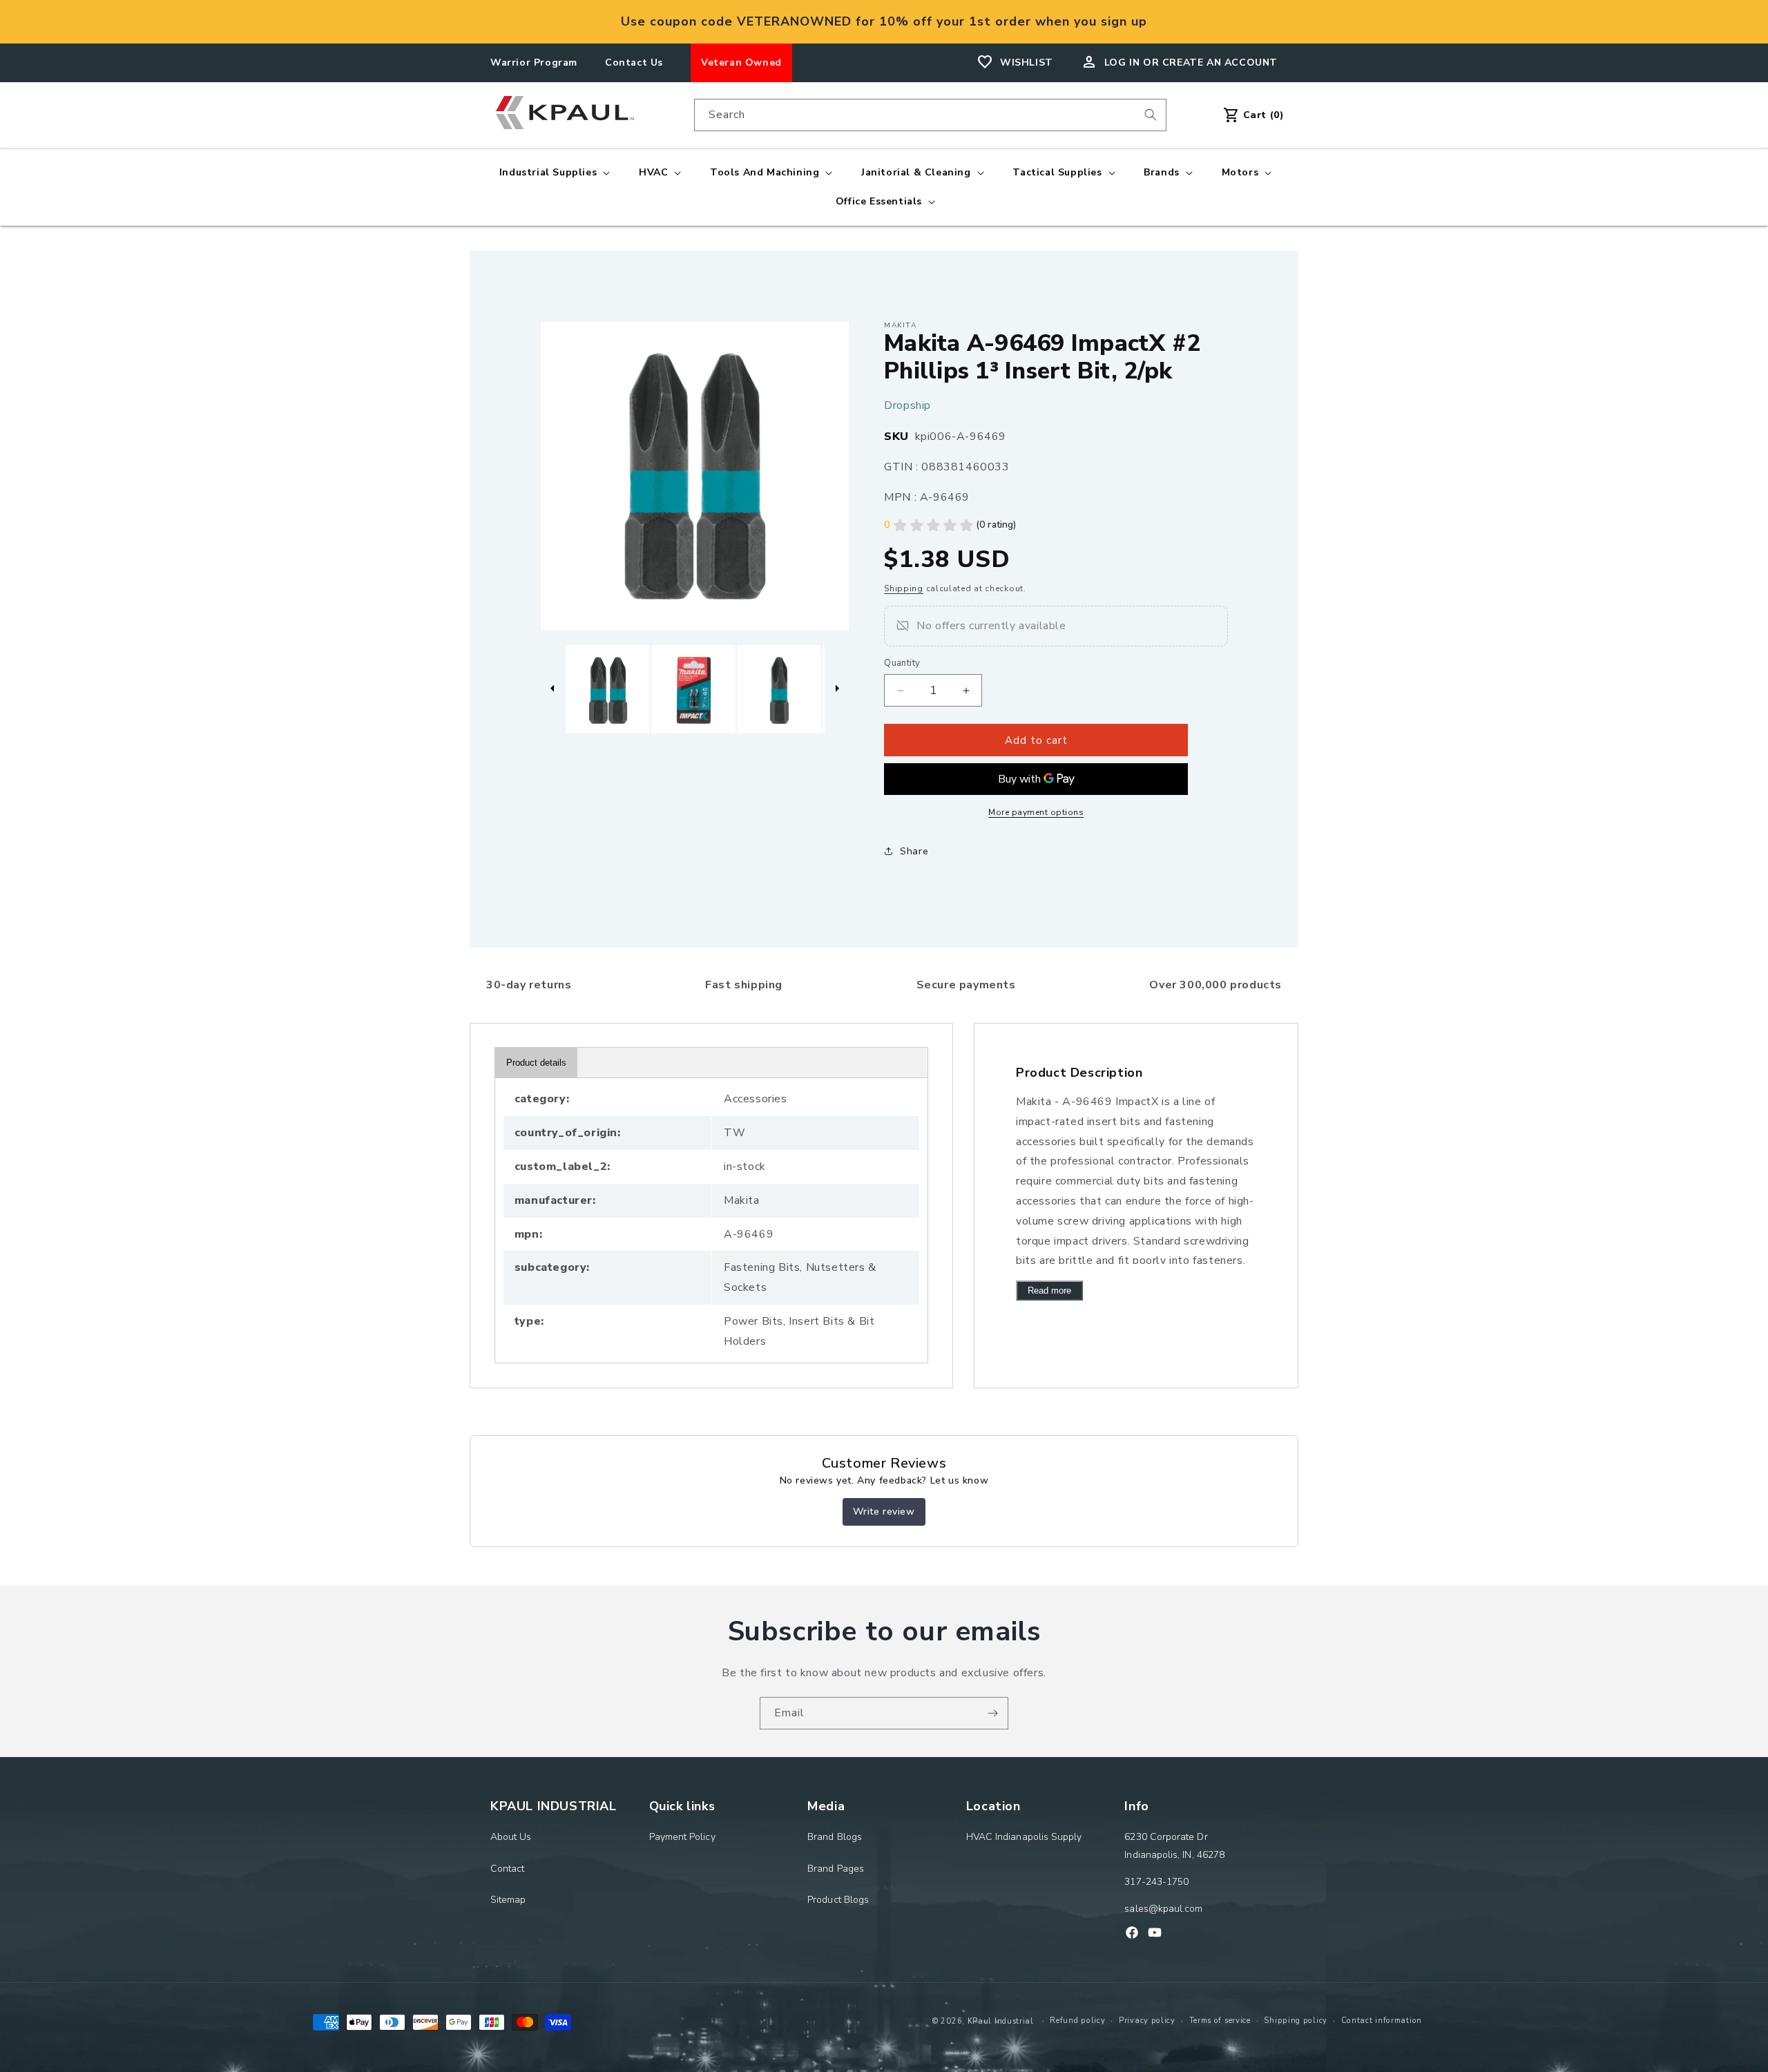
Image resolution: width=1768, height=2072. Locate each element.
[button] (553, 173)
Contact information (1382, 2021)
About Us (511, 1837)
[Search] (1151, 115)
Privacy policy (1147, 2021)
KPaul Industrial (1001, 2021)
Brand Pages (836, 1869)
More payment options (1036, 812)
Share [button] (914, 851)
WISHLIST (1027, 63)
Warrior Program (534, 63)
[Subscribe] (992, 1713)
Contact (508, 1869)
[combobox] (930, 115)
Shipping (904, 588)
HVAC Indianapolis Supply (1024, 1837)
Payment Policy (682, 1837)
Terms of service (1220, 2021)
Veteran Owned (741, 63)
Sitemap (508, 1900)
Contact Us (634, 63)
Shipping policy (1296, 2021)
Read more (1049, 1291)
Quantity (902, 663)
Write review (884, 1512)
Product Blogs (838, 1900)
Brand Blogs (835, 1837)
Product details (536, 1063)
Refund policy (1077, 2021)
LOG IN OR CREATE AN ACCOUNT (1191, 63)
